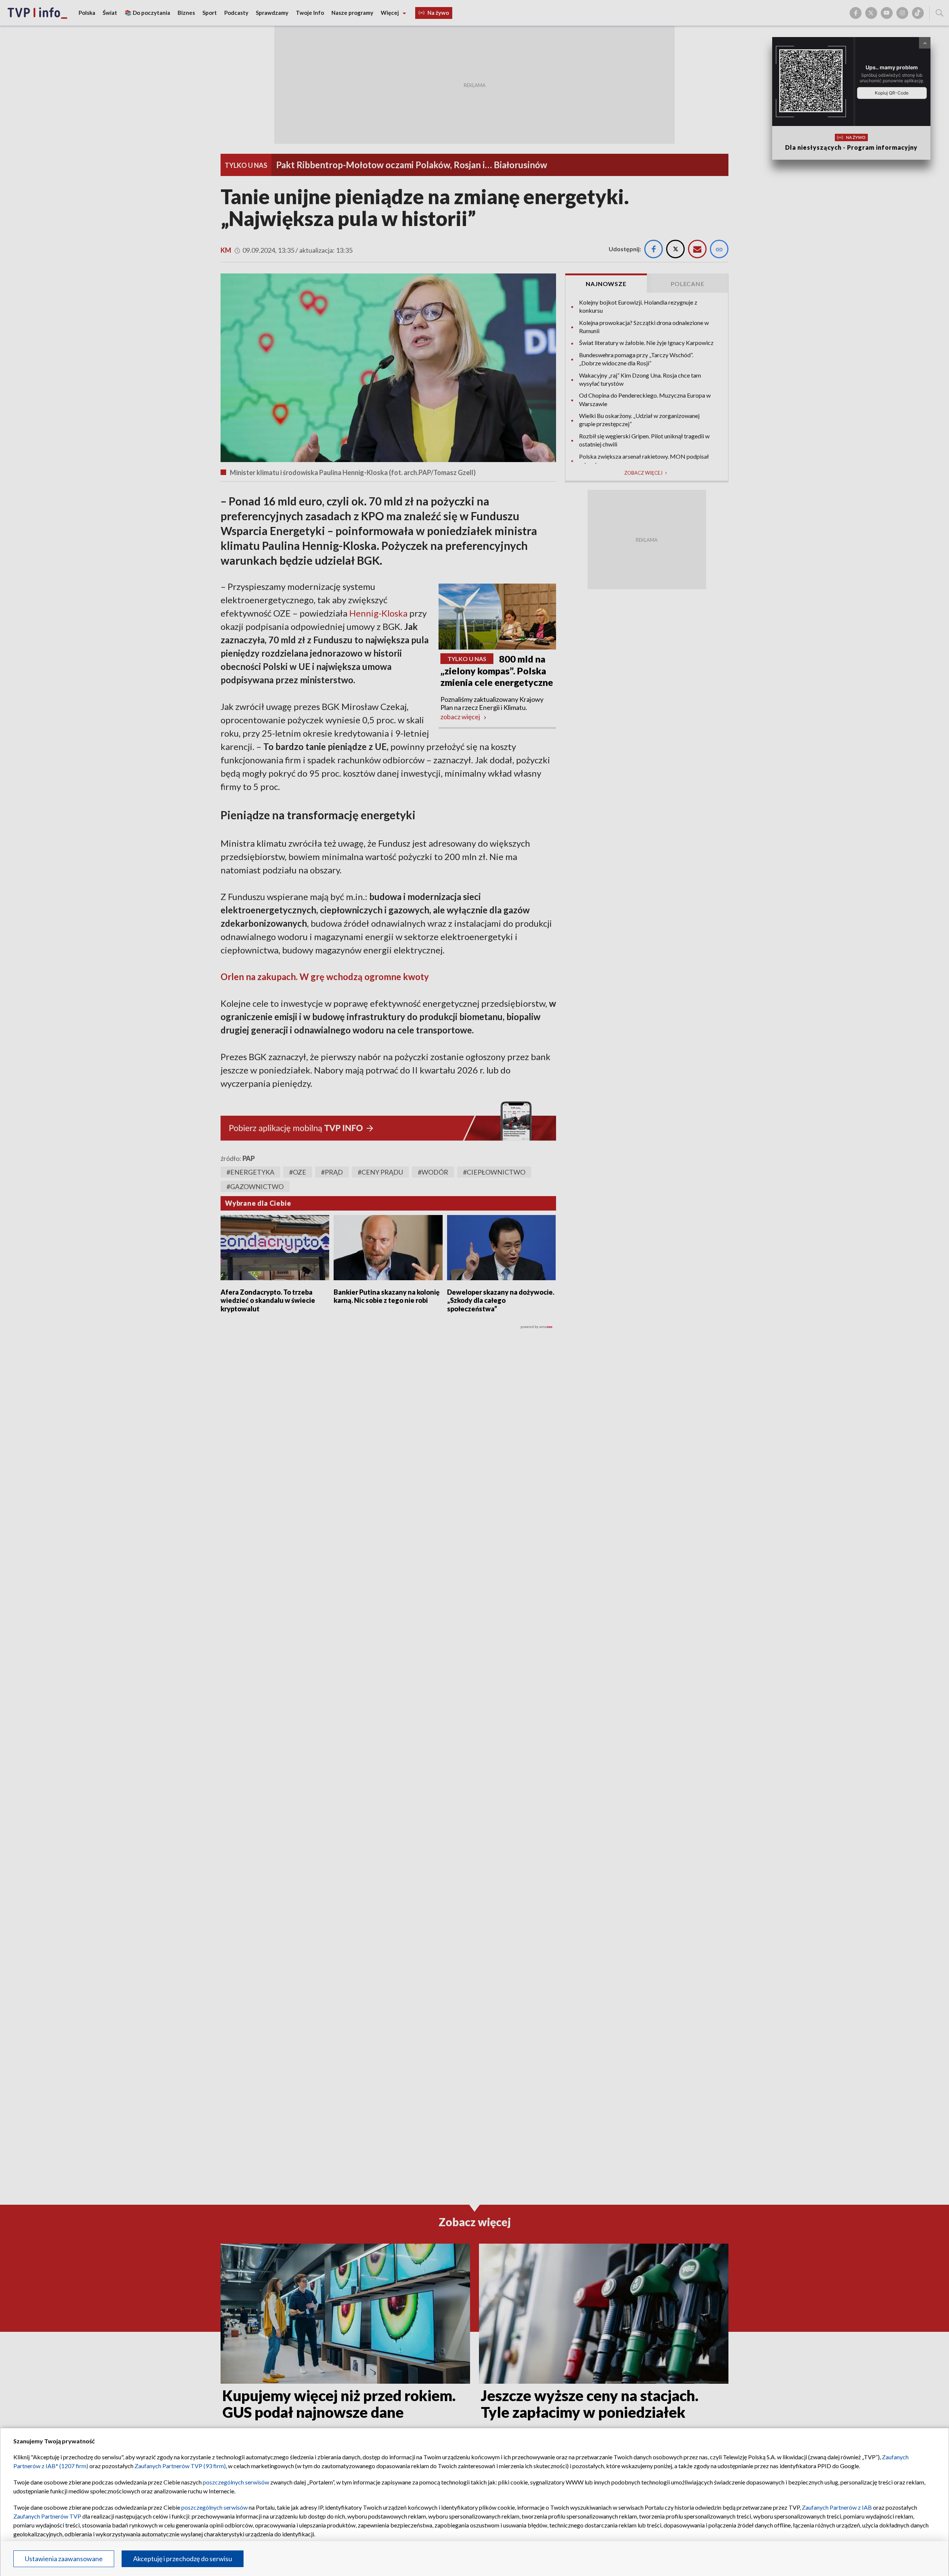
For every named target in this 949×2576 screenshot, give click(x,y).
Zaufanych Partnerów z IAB (837, 2507)
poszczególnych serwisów (236, 2482)
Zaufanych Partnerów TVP (47, 2516)
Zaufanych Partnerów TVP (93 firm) (180, 2466)
